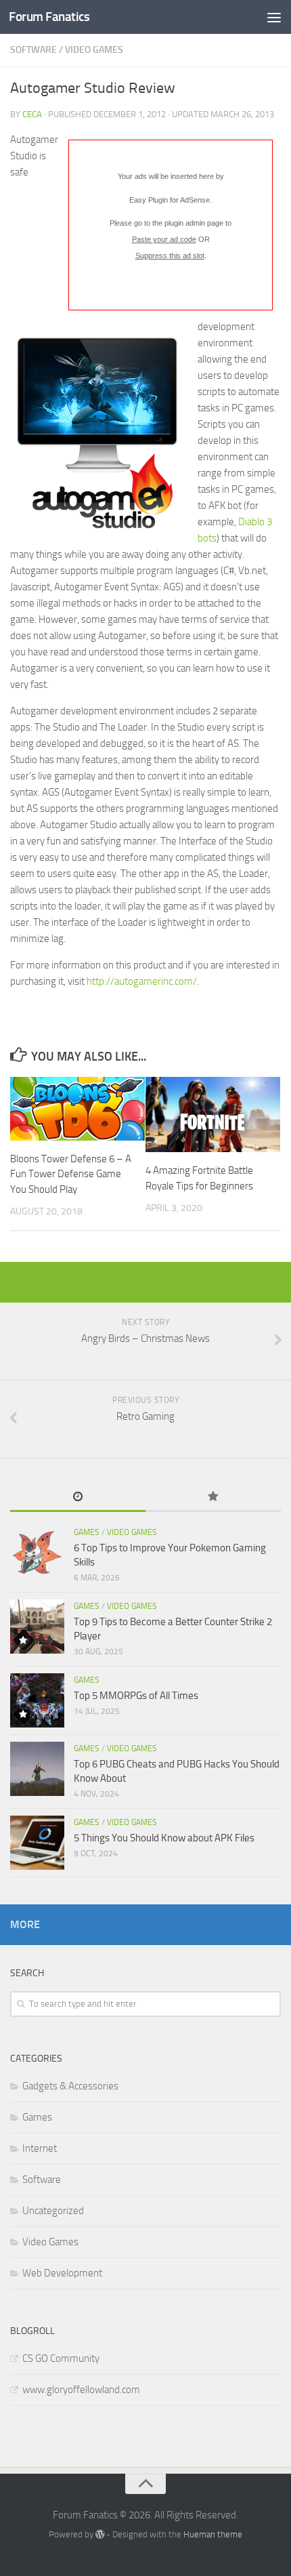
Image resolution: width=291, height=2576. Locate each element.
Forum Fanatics (49, 17)
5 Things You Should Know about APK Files (164, 1838)
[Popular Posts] (213, 1497)
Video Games (94, 50)
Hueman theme (213, 2534)
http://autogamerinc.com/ (142, 981)
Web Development (62, 2273)
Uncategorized (53, 2211)
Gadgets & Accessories (70, 2086)
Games (87, 1532)
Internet (40, 2148)
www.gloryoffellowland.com (81, 2390)
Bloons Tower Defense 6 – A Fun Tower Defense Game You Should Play (71, 1174)
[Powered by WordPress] (100, 2534)
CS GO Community (61, 2358)
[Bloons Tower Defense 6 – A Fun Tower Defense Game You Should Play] (77, 1109)
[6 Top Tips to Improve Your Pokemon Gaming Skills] (37, 1553)
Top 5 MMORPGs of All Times (136, 1696)
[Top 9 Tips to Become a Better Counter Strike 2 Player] (37, 1627)
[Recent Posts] (78, 1497)
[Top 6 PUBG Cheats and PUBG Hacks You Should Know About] (37, 1769)
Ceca (32, 114)
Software (33, 50)
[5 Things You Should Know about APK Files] (37, 1843)
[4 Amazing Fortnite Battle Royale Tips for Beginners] (213, 1115)
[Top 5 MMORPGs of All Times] (37, 1700)
